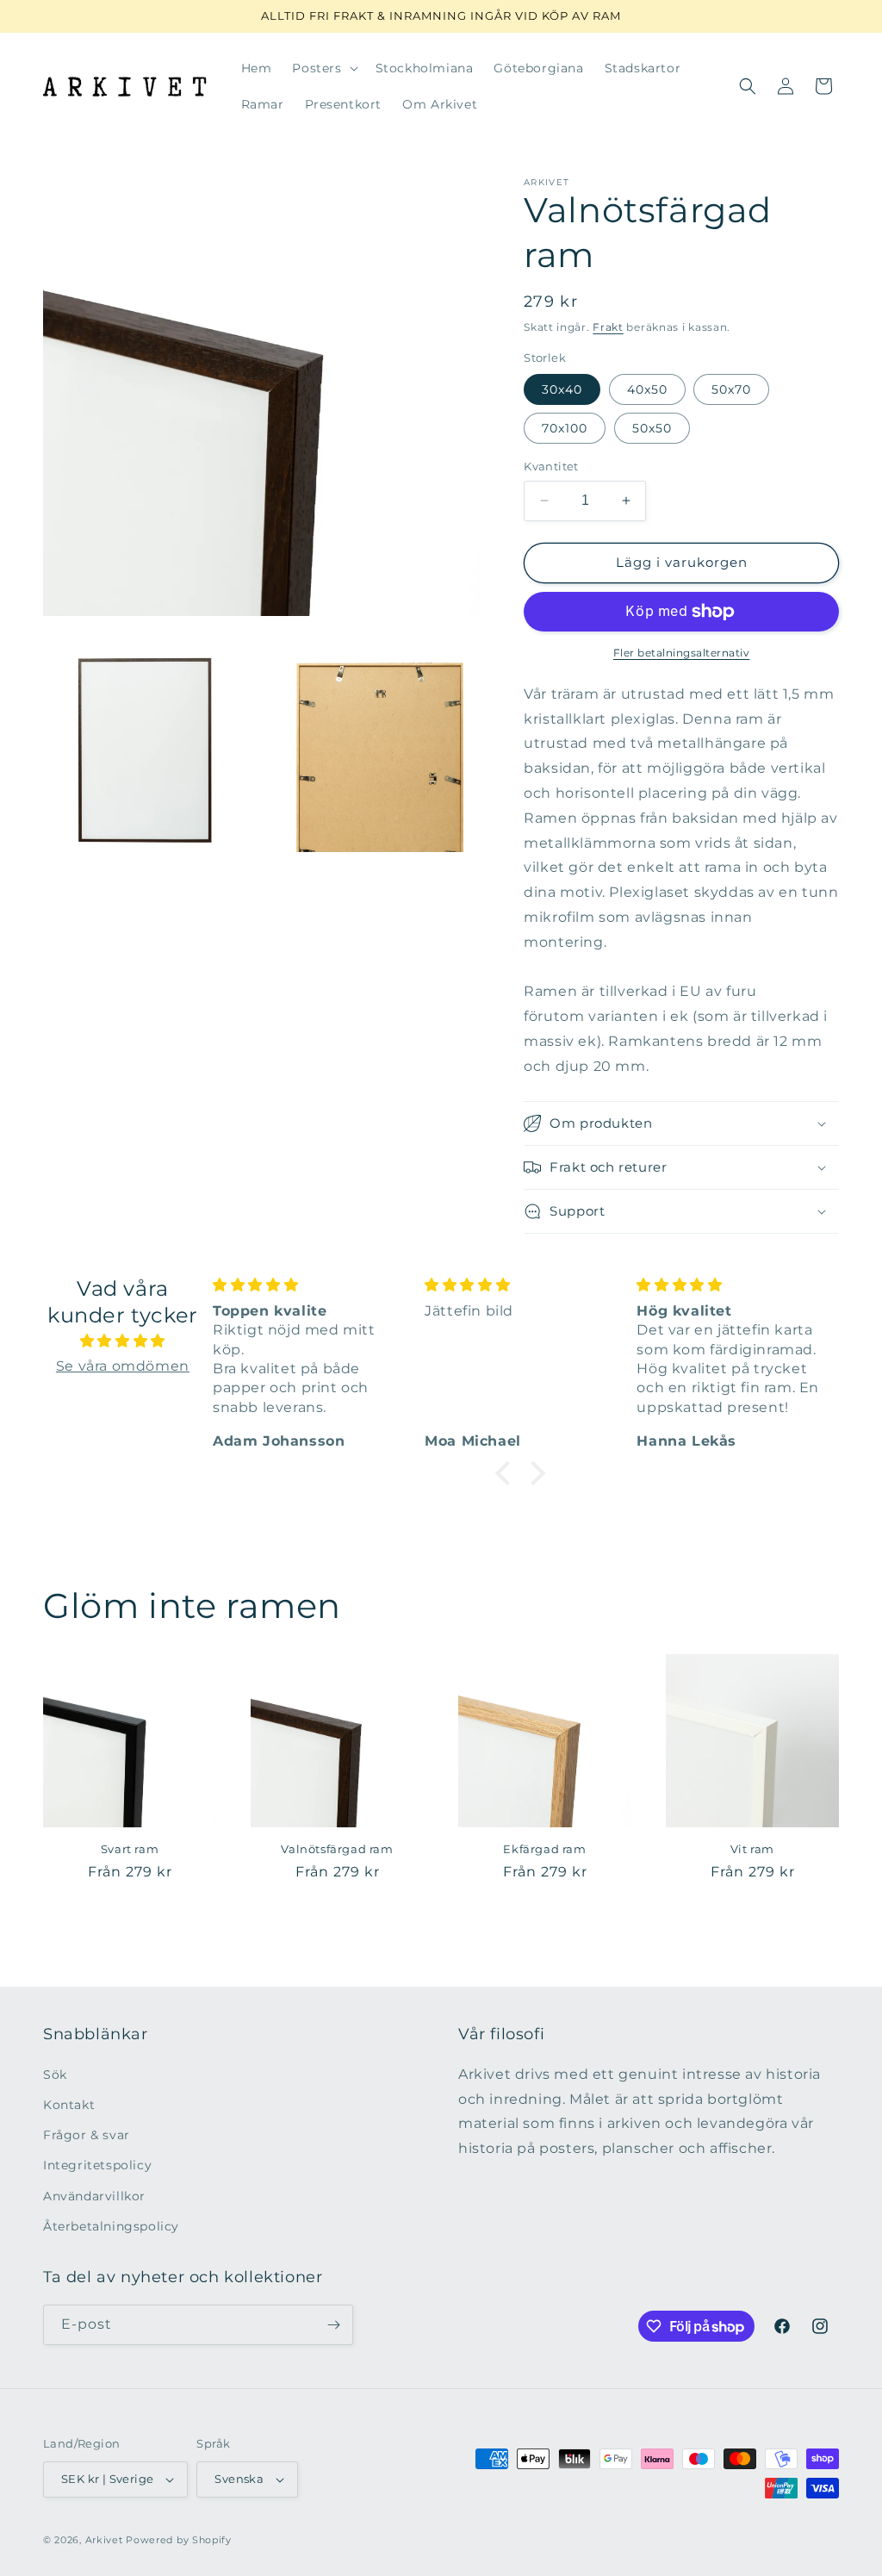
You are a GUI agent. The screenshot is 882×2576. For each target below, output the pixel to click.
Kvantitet (551, 466)
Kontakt (69, 2105)
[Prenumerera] (333, 2325)
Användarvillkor (94, 2196)
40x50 (647, 389)
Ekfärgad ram (544, 1849)
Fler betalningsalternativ (682, 653)
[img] (123, 1341)
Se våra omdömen (123, 1366)
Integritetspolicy (97, 2165)
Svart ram (130, 1849)
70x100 (565, 428)
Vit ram (752, 1849)
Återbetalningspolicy (111, 2226)
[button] (323, 68)
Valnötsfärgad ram (337, 1849)
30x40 (562, 389)
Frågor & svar (87, 2135)
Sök (55, 2075)
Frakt (608, 327)
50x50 (652, 428)
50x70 (731, 389)
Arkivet (104, 2540)
